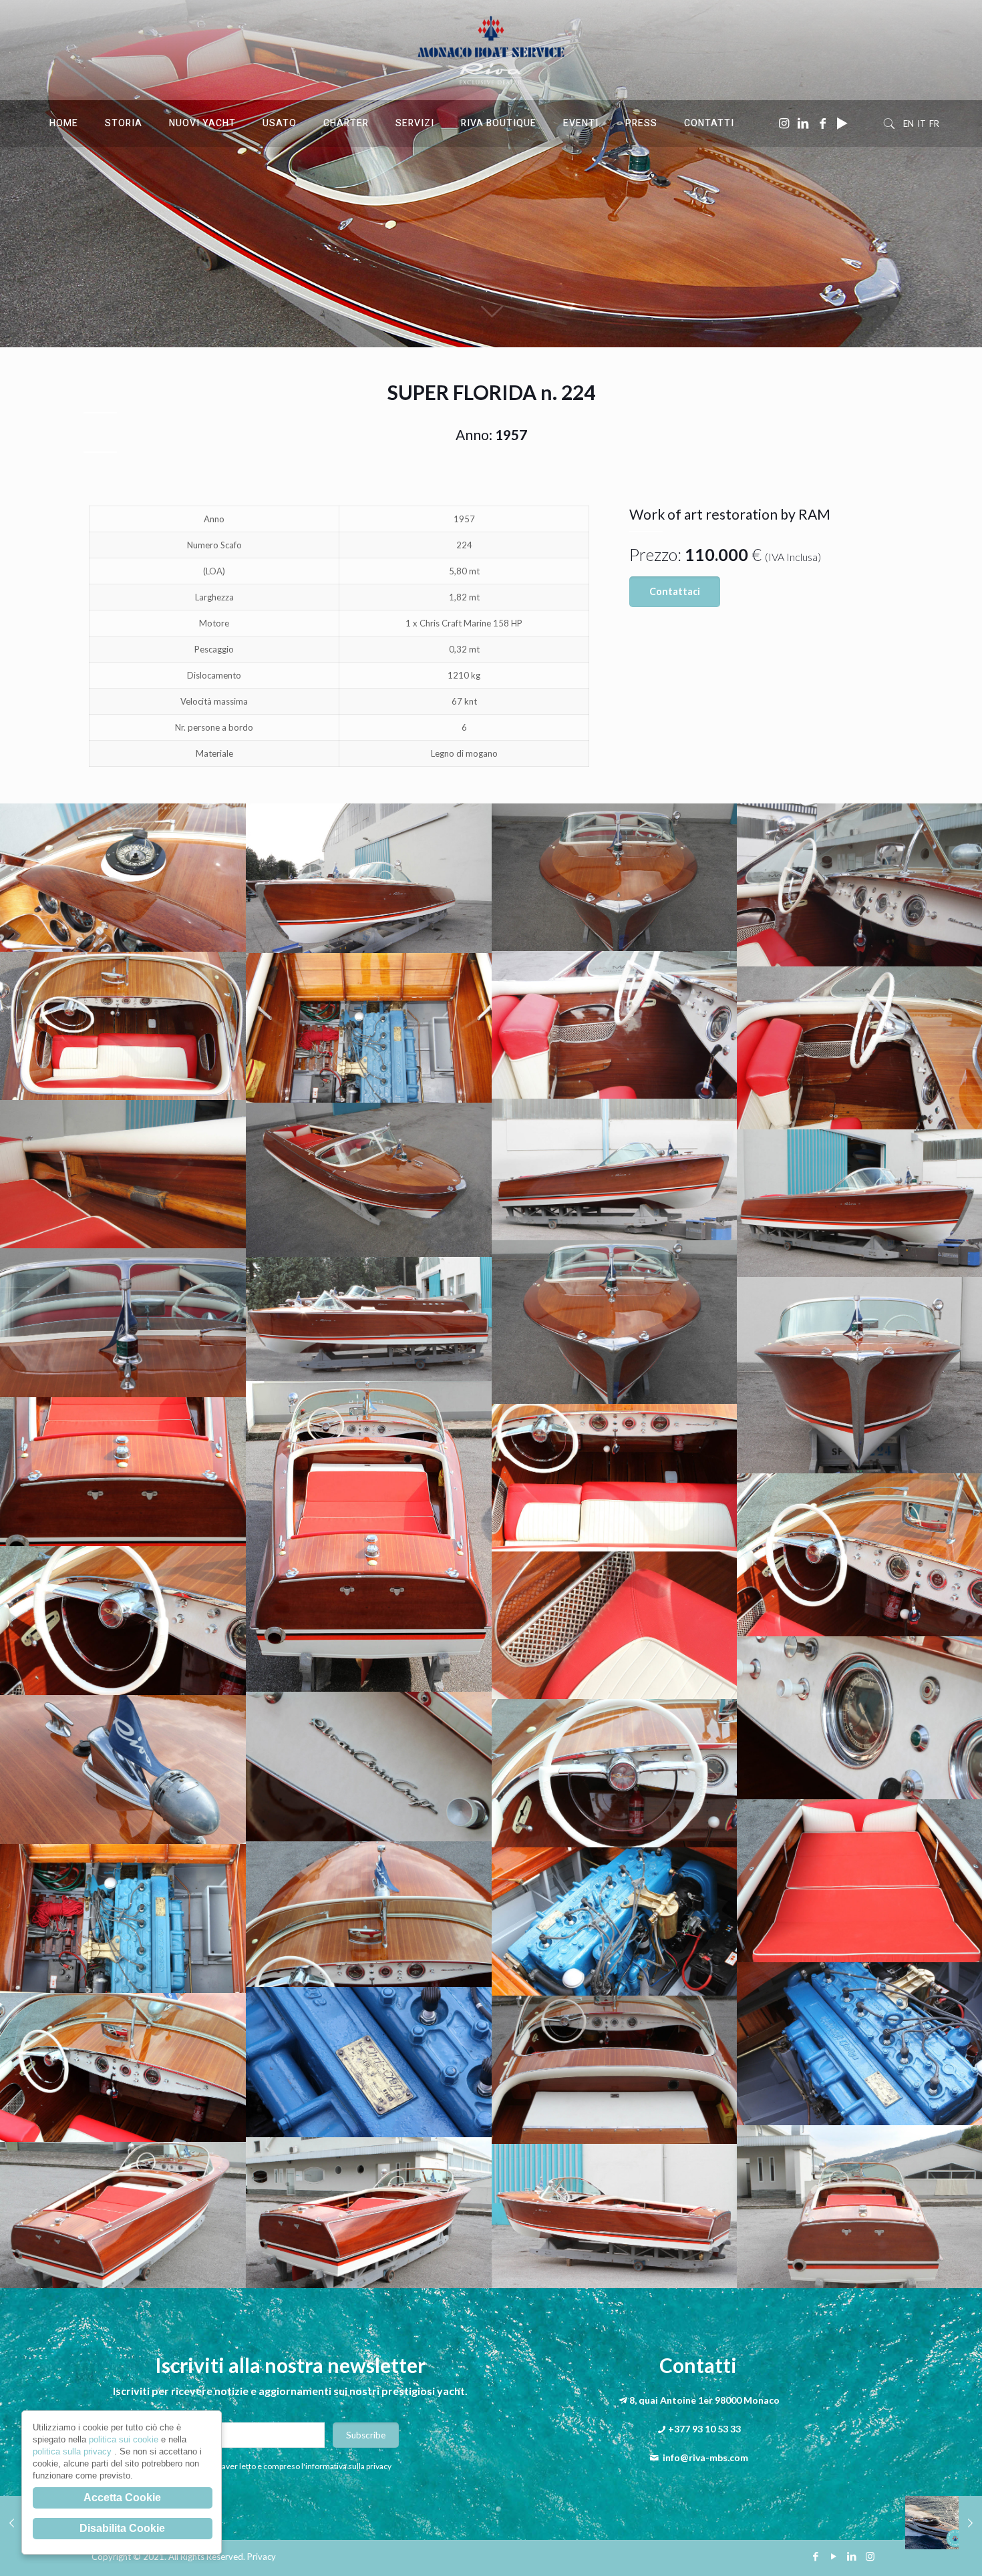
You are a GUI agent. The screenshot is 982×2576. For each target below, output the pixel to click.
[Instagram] (870, 2556)
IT (922, 124)
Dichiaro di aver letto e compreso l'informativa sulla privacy (287, 2466)
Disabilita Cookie (122, 2528)
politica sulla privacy (73, 2451)
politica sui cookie (125, 2439)
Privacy (262, 2557)
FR (934, 124)
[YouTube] (834, 2556)
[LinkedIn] (852, 2556)
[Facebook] (816, 2556)
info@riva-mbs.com (705, 2457)
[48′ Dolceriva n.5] (944, 2523)
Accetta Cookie (122, 2498)
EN (909, 124)
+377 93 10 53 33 (704, 2429)
